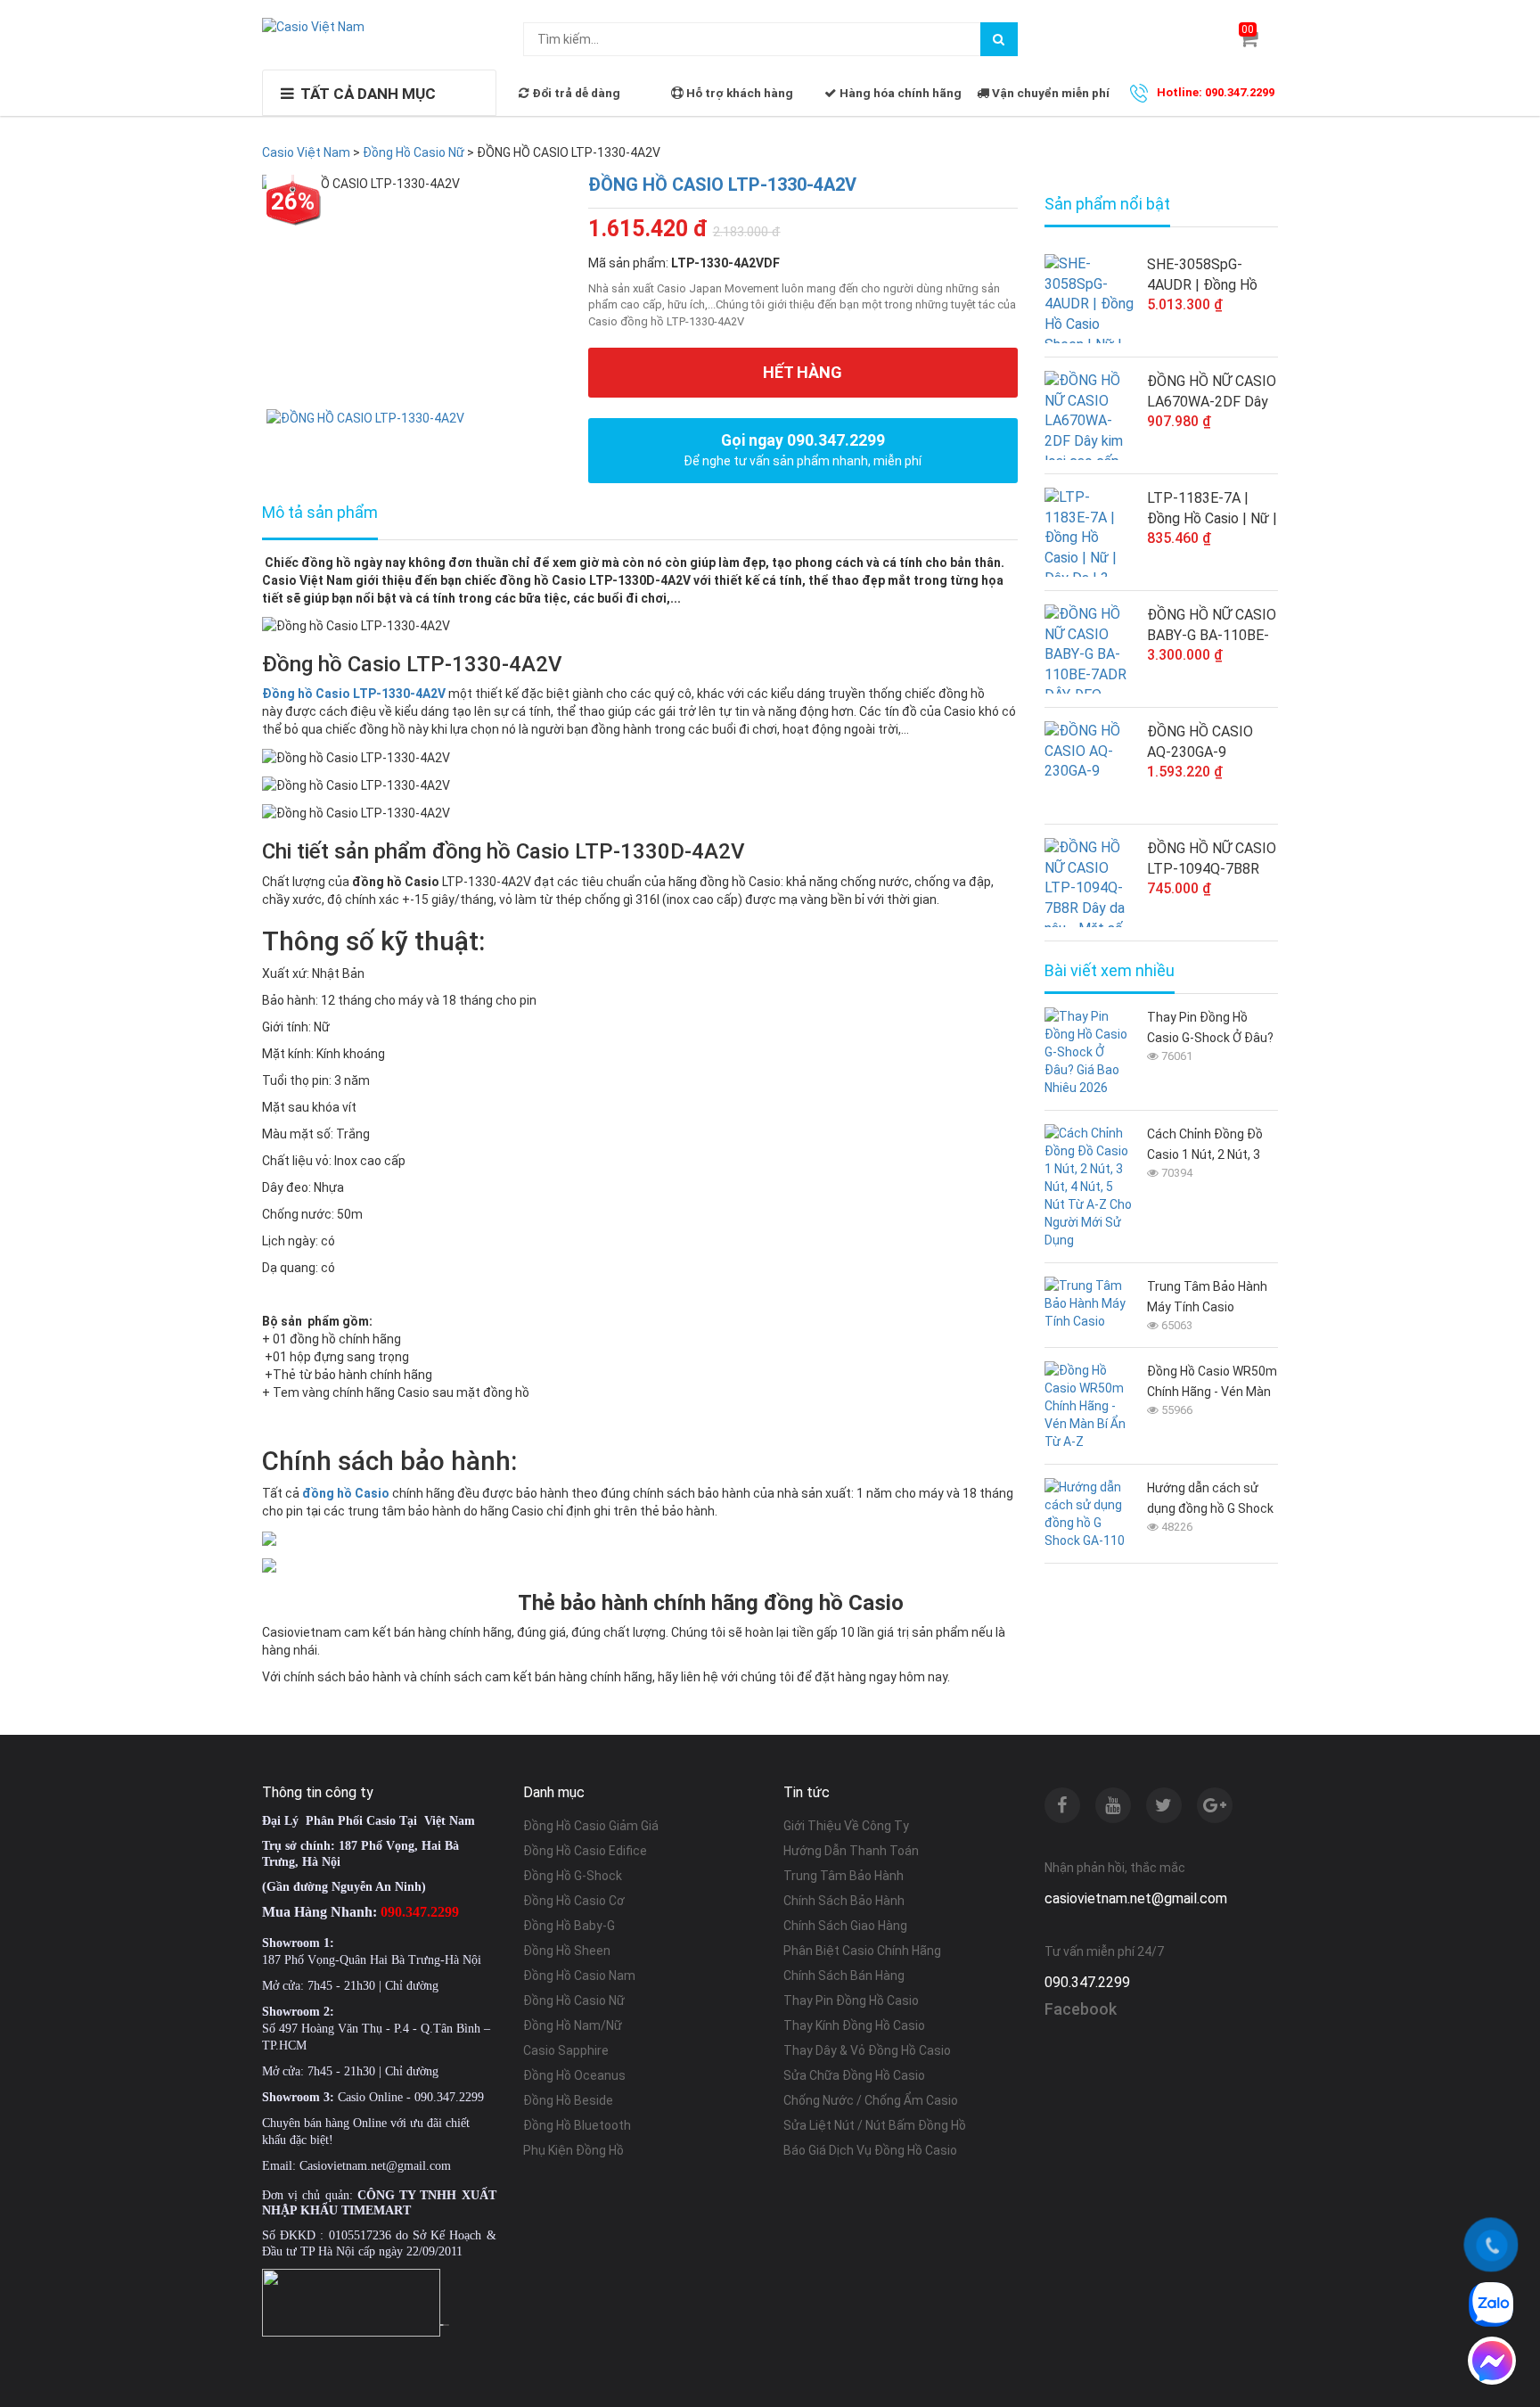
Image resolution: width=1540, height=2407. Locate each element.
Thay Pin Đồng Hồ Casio (851, 2000)
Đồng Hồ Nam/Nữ (573, 2025)
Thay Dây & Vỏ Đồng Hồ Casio (867, 2050)
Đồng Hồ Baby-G (569, 1926)
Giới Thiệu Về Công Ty (846, 1826)
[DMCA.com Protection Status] (445, 2323)
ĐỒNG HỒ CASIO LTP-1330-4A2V (722, 185)
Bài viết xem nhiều (1110, 971)
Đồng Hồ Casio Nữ (574, 2000)
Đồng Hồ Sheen (567, 1951)
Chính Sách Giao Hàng (845, 1926)
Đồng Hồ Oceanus (574, 2075)
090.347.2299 (1087, 1982)
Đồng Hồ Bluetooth (577, 2125)
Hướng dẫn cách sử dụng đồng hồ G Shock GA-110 (1210, 1500)
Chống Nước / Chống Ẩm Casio (871, 2100)
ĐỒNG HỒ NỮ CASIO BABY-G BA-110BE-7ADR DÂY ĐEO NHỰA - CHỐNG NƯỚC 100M (1212, 626)
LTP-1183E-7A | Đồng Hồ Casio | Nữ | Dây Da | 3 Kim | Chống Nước (1212, 509)
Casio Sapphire (566, 2050)
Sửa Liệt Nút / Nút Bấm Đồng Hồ (875, 2125)
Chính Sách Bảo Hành (844, 1901)
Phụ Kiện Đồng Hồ (573, 2150)
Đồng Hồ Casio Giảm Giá (591, 1826)
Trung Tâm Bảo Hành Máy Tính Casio (1207, 1297)
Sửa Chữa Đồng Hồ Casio (854, 2075)
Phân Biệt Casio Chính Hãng (862, 1951)
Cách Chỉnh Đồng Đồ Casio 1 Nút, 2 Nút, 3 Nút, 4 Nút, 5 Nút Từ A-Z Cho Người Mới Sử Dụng (1210, 1146)
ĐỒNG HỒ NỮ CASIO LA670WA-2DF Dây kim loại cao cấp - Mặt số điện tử (1212, 392)
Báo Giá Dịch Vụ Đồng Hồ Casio (870, 2150)
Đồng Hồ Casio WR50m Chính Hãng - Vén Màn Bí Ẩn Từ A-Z (1212, 1383)
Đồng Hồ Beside (568, 2100)
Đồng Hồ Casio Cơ (574, 1901)
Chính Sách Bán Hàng (844, 1976)
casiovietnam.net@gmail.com (1136, 1898)
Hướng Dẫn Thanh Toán (851, 1851)
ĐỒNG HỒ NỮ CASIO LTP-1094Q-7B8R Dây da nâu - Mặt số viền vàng (1212, 859)
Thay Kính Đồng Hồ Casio (854, 2025)
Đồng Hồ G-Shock (573, 1876)
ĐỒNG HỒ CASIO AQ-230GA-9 (1200, 742)
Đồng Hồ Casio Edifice (585, 1851)
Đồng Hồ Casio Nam (579, 1976)
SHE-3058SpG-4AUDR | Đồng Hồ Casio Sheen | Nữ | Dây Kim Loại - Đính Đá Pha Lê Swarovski (1212, 275)
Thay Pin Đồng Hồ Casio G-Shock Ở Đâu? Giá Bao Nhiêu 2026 (1210, 1029)
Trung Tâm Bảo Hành (844, 1876)
